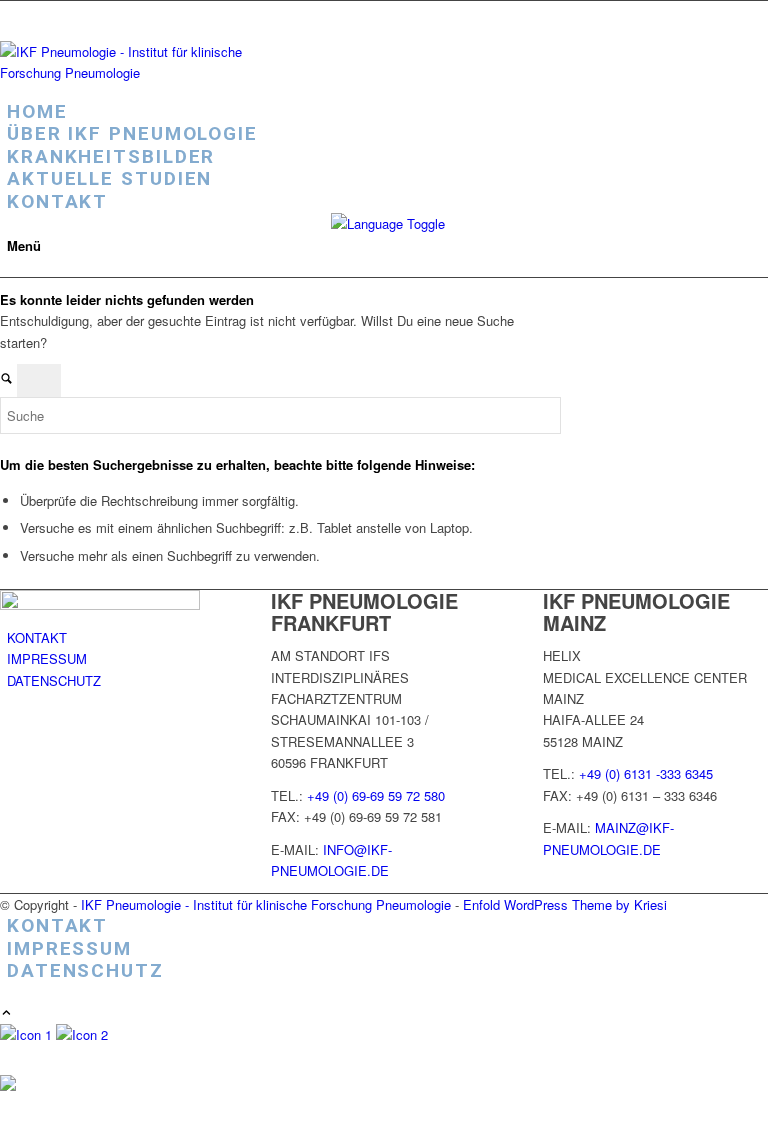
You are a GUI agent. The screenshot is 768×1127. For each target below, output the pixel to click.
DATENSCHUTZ (54, 680)
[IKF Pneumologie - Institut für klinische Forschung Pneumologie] (150, 72)
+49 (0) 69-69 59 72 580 (376, 795)
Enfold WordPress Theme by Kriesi (565, 904)
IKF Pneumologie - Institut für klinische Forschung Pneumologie (266, 904)
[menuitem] (387, 112)
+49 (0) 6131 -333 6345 (646, 773)
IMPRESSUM (47, 658)
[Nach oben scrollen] (6, 1013)
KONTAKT (37, 637)
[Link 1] (28, 1034)
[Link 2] (82, 1034)
